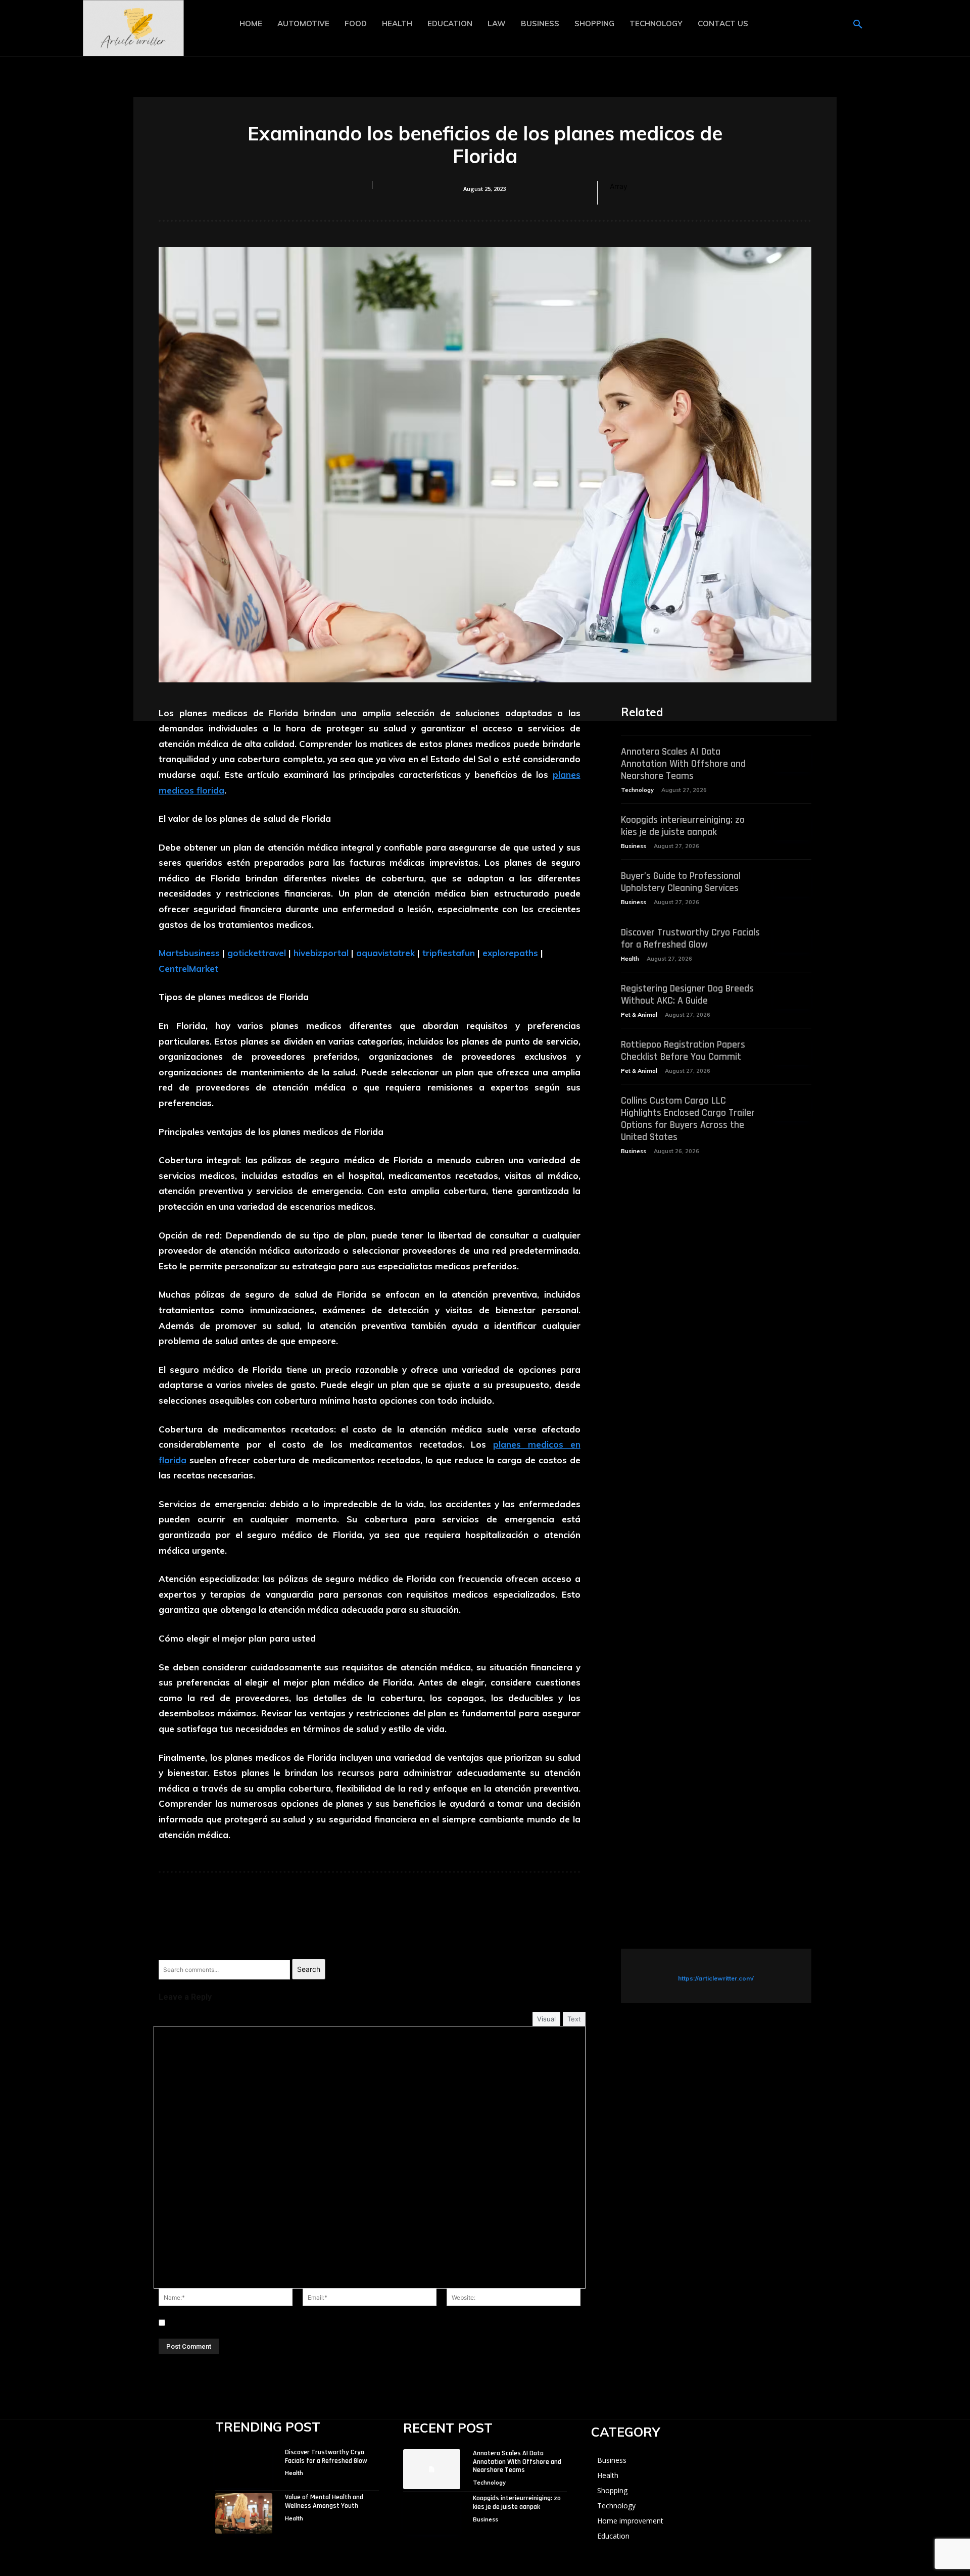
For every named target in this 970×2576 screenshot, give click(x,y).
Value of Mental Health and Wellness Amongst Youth (324, 2501)
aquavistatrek (385, 953)
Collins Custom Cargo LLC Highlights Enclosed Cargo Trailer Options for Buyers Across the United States (688, 1119)
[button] (858, 25)
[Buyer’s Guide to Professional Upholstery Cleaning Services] (792, 883)
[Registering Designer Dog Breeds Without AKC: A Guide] (792, 996)
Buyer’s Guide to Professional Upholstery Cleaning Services (681, 882)
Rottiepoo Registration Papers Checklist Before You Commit (683, 1051)
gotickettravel (257, 953)
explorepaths (510, 953)
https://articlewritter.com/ (716, 1978)
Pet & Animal (639, 1015)
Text (574, 2019)
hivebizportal (321, 953)
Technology (637, 790)
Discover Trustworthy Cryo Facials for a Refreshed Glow (690, 938)
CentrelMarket (188, 969)
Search (309, 1969)
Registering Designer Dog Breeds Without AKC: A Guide (687, 995)
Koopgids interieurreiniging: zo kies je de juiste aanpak (683, 826)
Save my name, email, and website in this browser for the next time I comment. (301, 2323)
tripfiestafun (449, 953)
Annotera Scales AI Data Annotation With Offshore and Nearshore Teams (683, 764)
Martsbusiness (189, 953)
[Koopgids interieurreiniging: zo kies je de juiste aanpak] (792, 827)
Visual (546, 2019)
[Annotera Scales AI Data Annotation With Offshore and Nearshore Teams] (792, 759)
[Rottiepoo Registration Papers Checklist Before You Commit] (792, 1052)
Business (634, 846)
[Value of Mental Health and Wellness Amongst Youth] (244, 2513)
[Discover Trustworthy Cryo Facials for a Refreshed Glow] (792, 940)
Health (630, 959)
